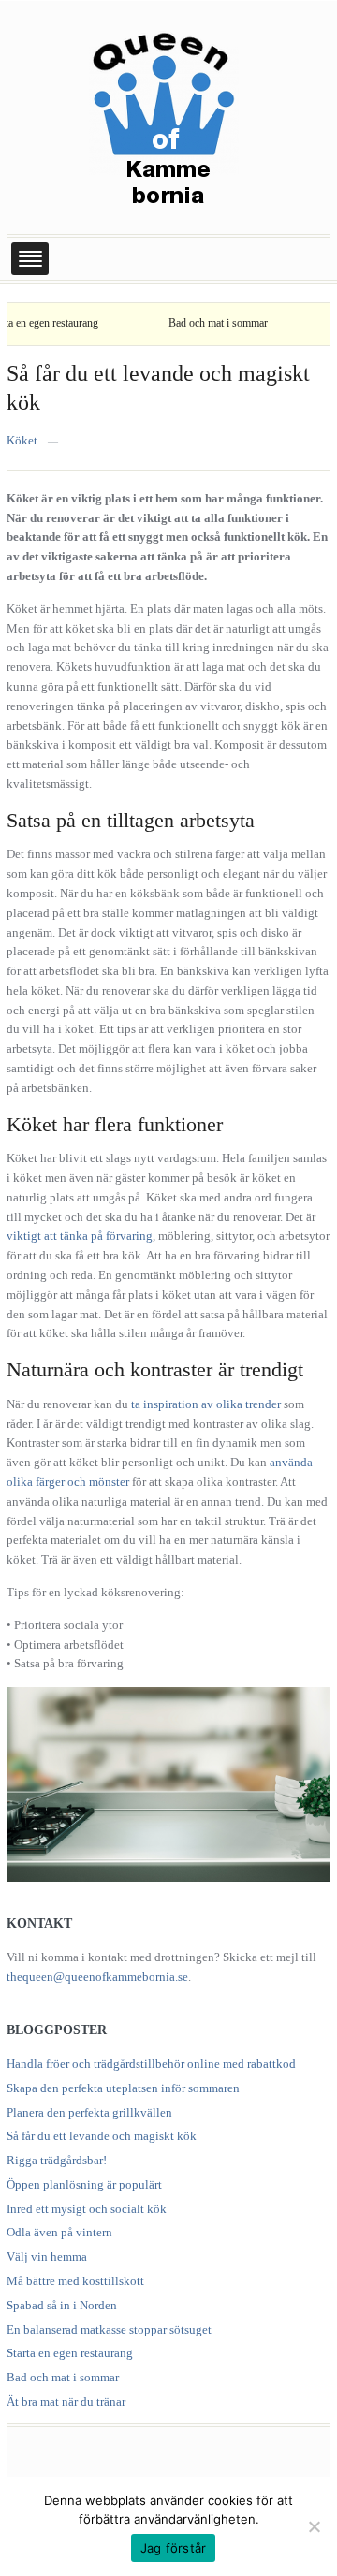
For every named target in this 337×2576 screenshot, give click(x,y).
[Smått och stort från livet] (164, 116)
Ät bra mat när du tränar (66, 2401)
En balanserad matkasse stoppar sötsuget (109, 2329)
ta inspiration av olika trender (206, 1404)
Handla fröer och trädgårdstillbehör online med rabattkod (151, 2064)
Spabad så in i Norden (62, 2305)
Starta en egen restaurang (70, 2353)
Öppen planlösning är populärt (84, 2184)
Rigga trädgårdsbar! (57, 2160)
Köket (22, 440)
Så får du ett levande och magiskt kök (102, 2136)
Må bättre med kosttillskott (75, 2281)
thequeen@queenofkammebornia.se (97, 1977)
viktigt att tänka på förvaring (80, 1236)
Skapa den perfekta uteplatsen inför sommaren (123, 2088)
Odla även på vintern (59, 2232)
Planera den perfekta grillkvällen (89, 2112)
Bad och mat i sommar (197, 323)
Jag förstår (174, 2548)
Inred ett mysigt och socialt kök (87, 2209)
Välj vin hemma (47, 2256)
